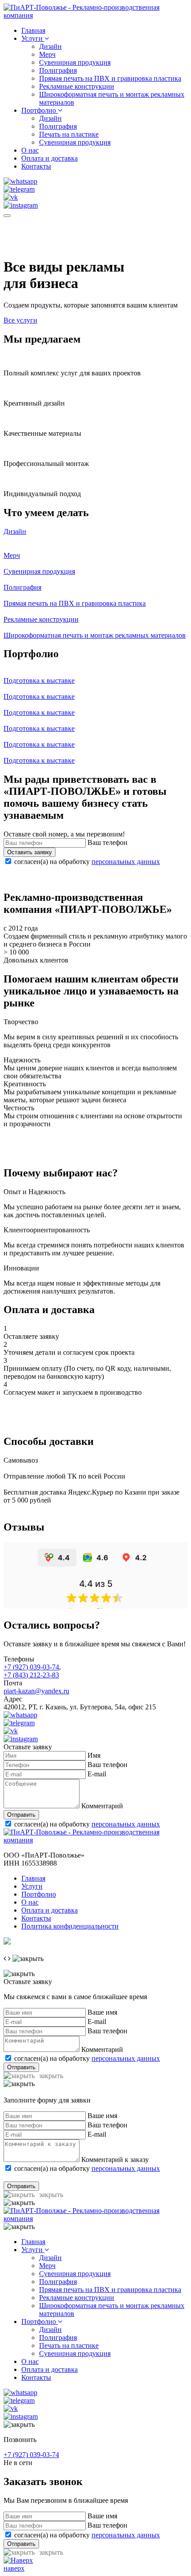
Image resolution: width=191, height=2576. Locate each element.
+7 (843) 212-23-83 (31, 1675)
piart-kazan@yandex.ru (36, 1691)
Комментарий (102, 1806)
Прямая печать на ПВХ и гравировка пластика (110, 78)
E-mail (97, 1774)
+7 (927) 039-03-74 (31, 1667)
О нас (30, 150)
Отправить (21, 1815)
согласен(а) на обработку (87, 862)
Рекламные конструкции (77, 86)
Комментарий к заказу (115, 2160)
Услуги (33, 38)
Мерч (47, 54)
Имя (94, 1755)
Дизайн (50, 46)
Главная (33, 30)
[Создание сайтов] (7, 1942)
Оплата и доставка (50, 158)
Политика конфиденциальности (70, 1926)
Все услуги (20, 320)
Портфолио (40, 110)
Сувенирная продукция (75, 62)
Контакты (36, 166)
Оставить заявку (30, 852)
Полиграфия (58, 70)
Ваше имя (102, 2012)
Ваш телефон (107, 842)
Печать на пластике (69, 134)
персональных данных (126, 862)
